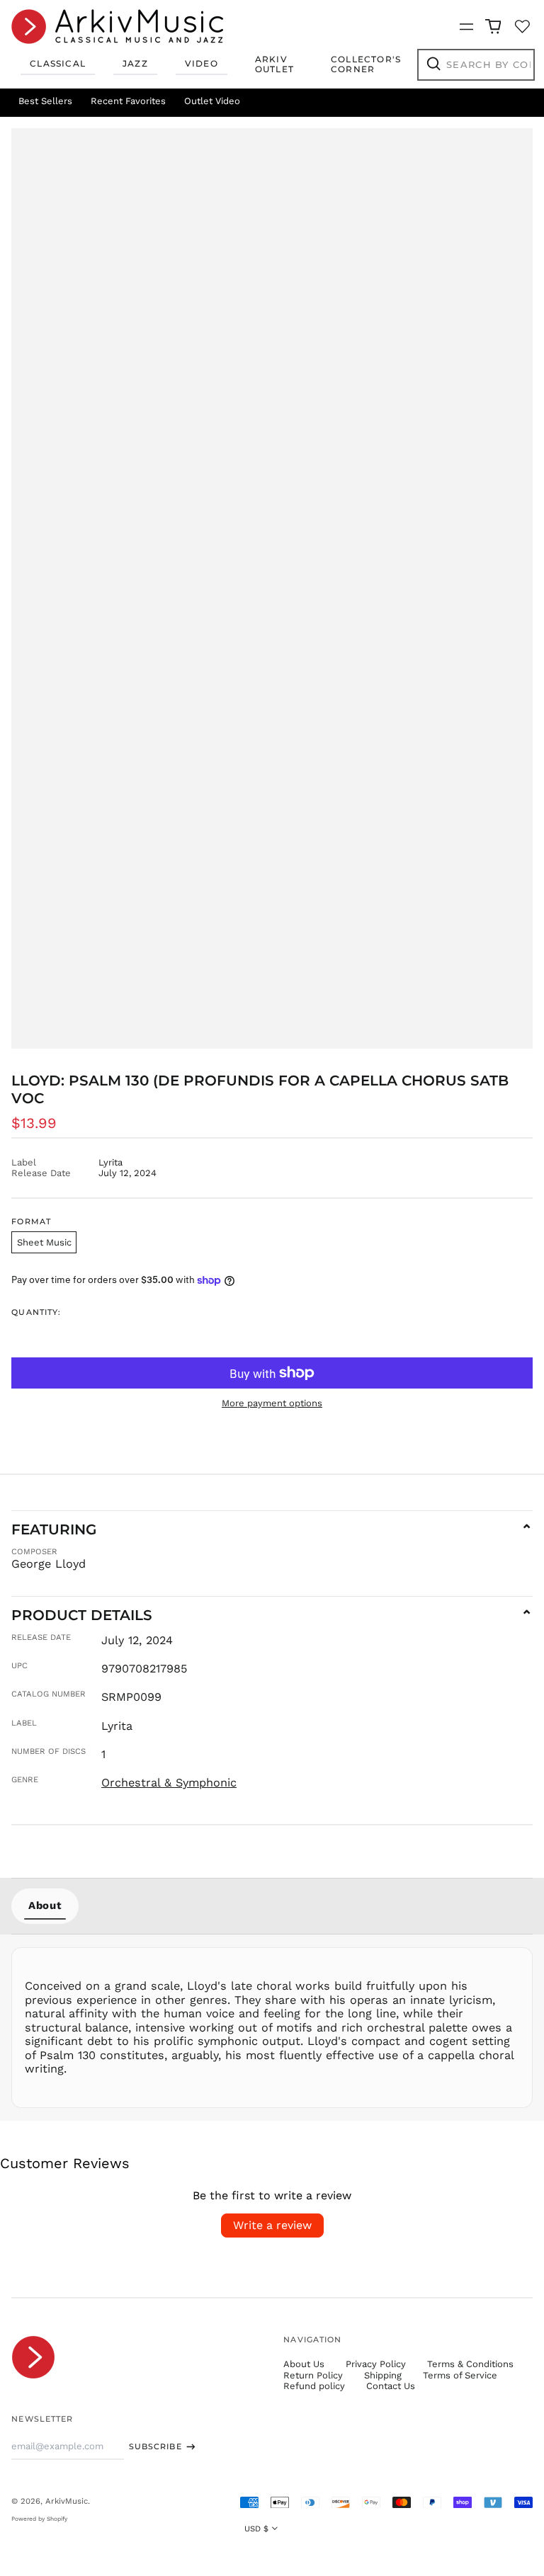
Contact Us (391, 2386)
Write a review (272, 2225)
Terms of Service (460, 2375)
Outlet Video (212, 101)
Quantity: (36, 1312)
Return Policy (313, 2375)
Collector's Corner (366, 64)
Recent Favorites (128, 101)
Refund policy (314, 2386)
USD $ (256, 2529)
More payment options (272, 1403)
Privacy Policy (376, 2364)
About (45, 1905)
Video (202, 63)
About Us (304, 2364)
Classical (58, 63)
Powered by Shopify (39, 2519)
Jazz (135, 63)
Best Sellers (45, 101)
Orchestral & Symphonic (169, 1783)
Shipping (383, 2375)
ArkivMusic (67, 2501)
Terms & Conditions (470, 2364)
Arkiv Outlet (274, 64)
